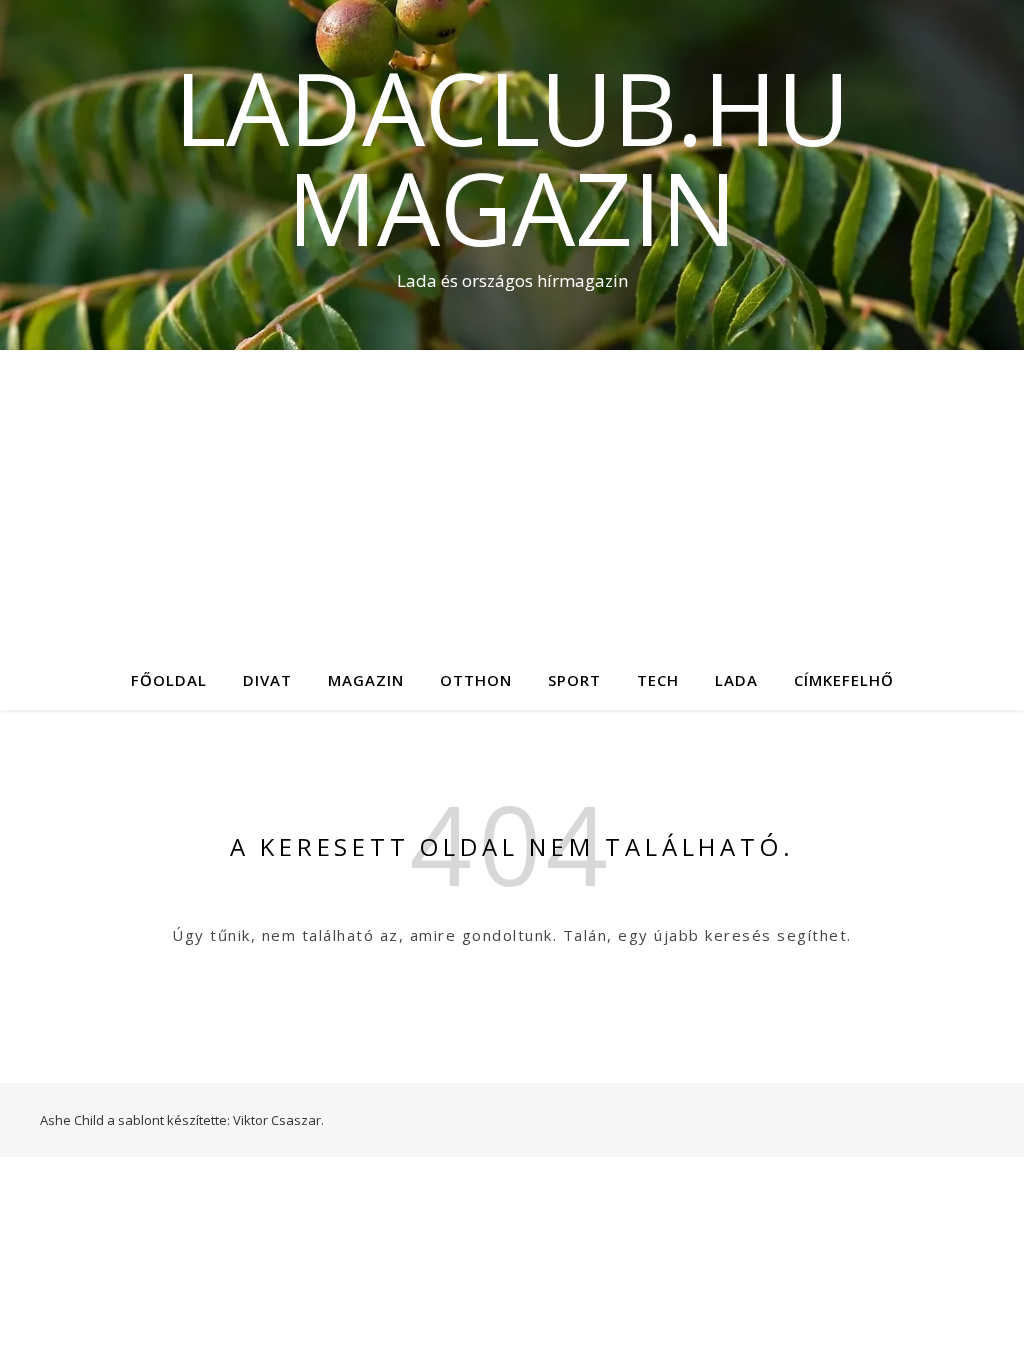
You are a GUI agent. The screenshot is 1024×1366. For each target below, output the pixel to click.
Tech (658, 680)
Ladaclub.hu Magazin (512, 157)
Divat (267, 680)
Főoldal (169, 680)
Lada (736, 680)
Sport (574, 680)
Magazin (366, 680)
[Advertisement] (512, 500)
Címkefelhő (844, 680)
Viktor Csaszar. (278, 1120)
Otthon (476, 680)
